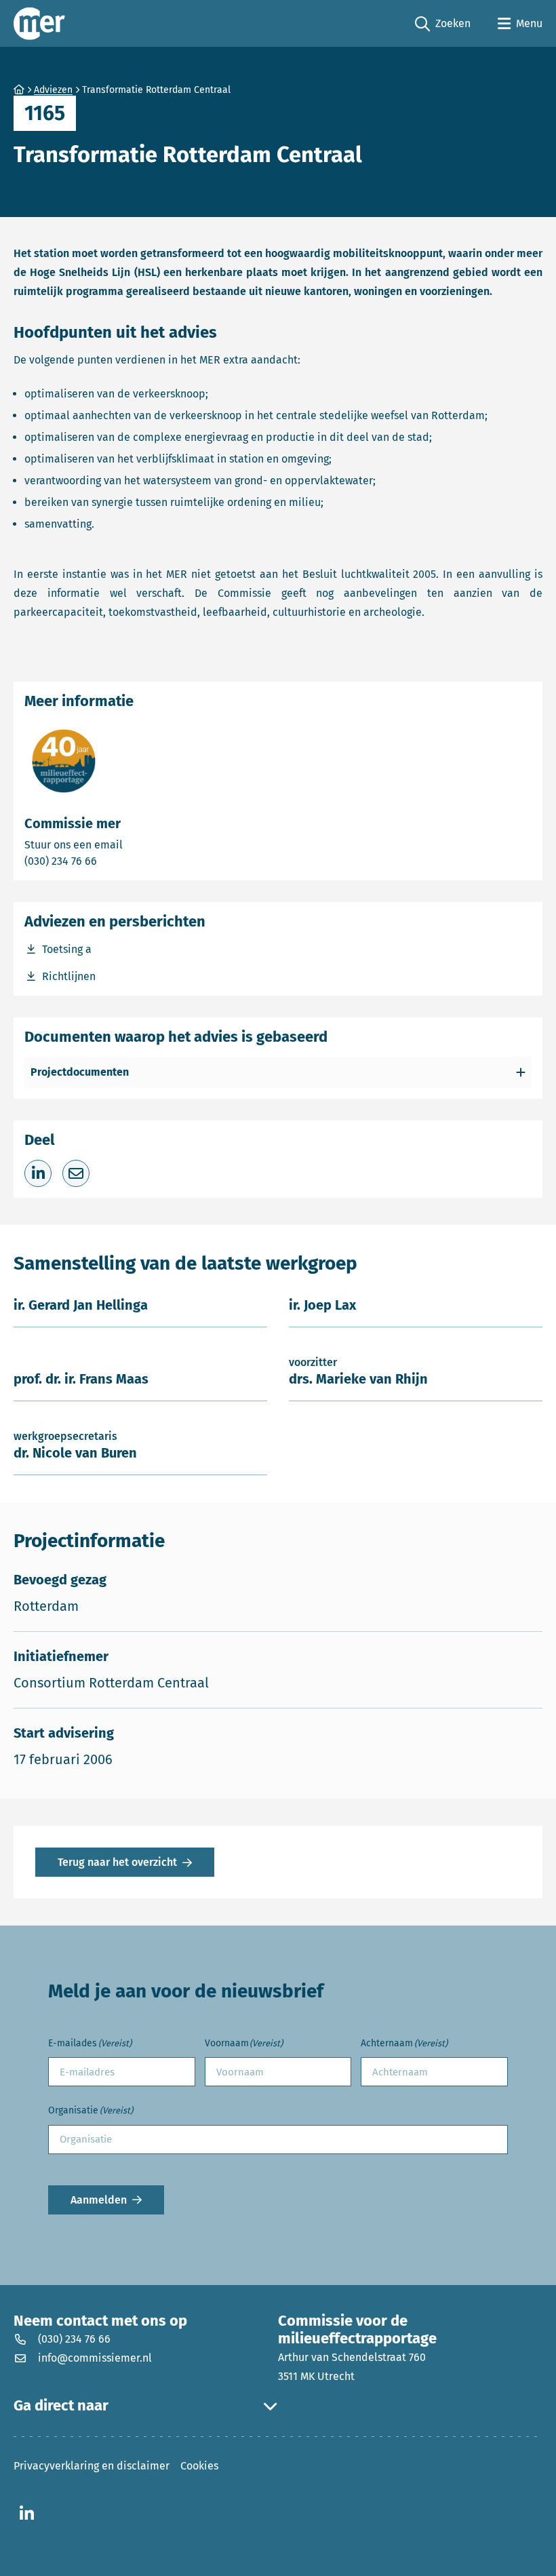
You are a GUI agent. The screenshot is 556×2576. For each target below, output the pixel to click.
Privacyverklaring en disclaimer (92, 2466)
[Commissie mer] (39, 23)
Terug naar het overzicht (117, 1862)
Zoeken (443, 24)
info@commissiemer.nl (95, 2358)
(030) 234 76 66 (108, 861)
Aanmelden (99, 2200)
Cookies (199, 2466)
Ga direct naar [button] (61, 2406)
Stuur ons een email (127, 844)
